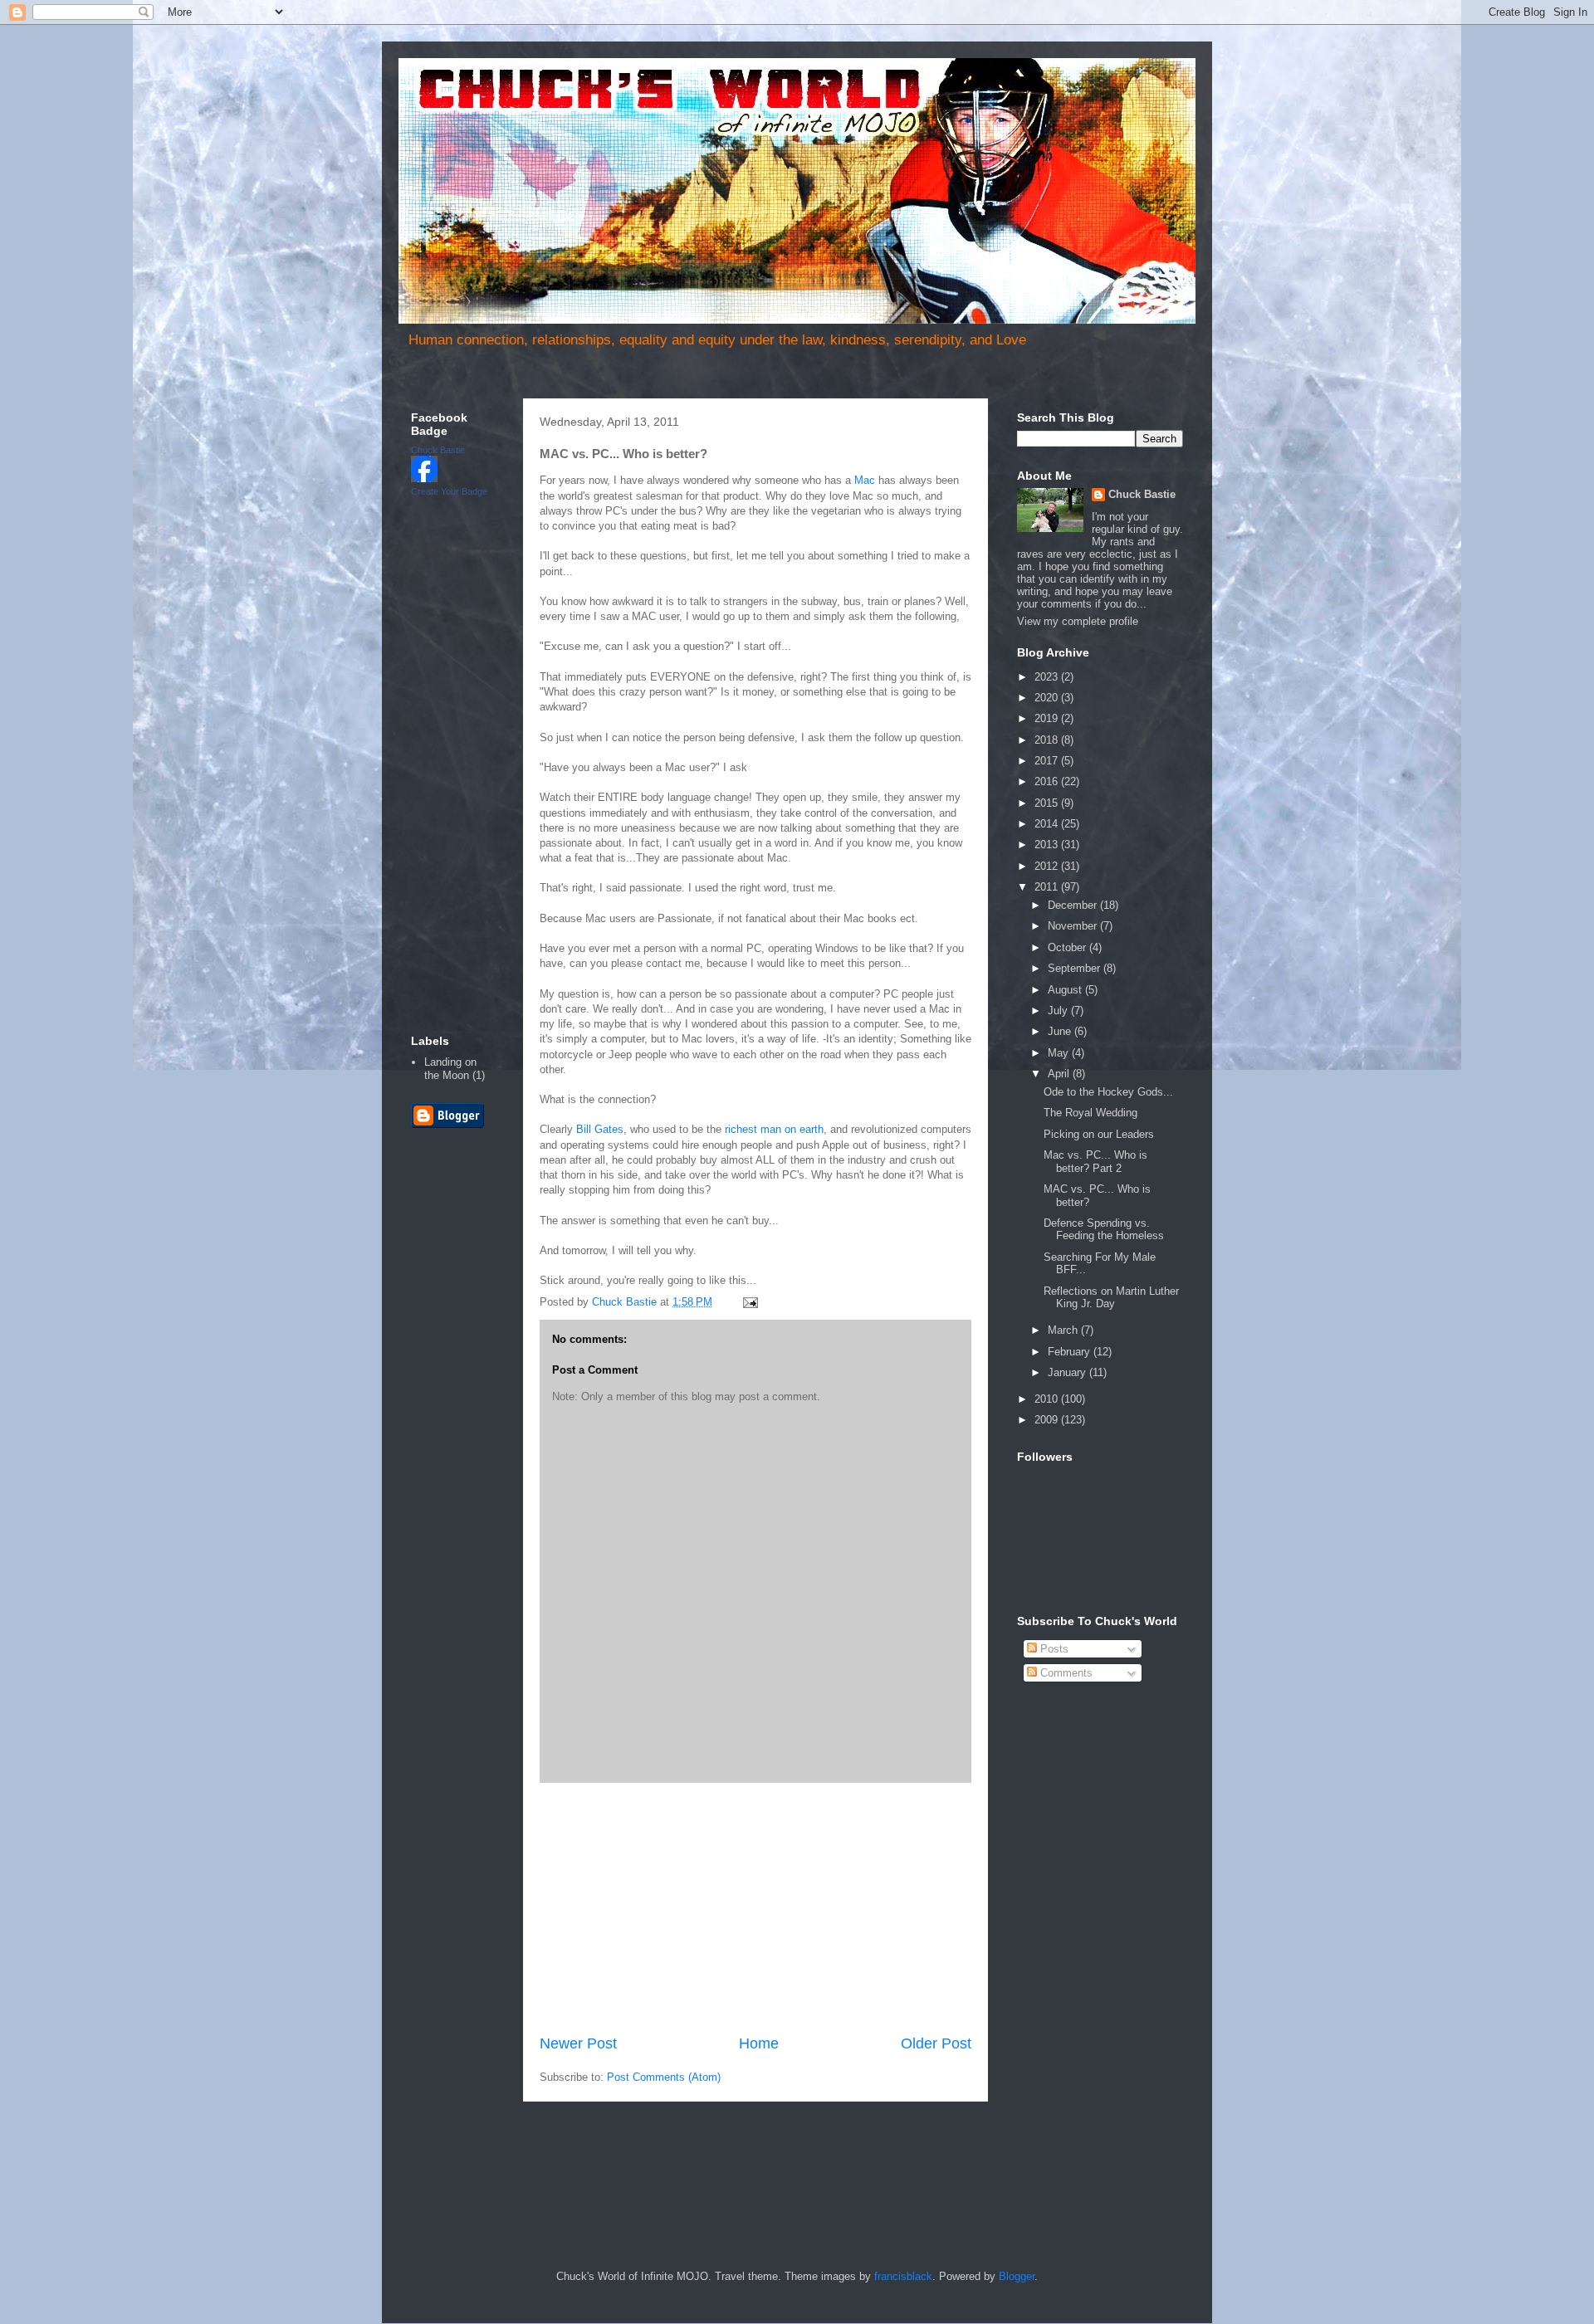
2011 (1048, 887)
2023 (1048, 677)
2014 (1048, 824)
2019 (1048, 718)
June (1061, 1031)
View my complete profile (1078, 621)
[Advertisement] (755, 1908)
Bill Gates (600, 1129)
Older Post (936, 2043)
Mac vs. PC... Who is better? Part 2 (1095, 1162)
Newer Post (578, 2043)
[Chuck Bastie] (424, 478)
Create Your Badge (449, 491)
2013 (1048, 845)
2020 (1048, 698)
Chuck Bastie (438, 450)
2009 (1048, 1420)
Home (759, 2043)
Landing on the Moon (450, 1069)
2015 (1048, 803)
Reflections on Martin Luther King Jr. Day (1111, 1298)
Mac (865, 480)
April (1060, 1074)
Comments (1065, 1673)
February (1071, 1352)
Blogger (1017, 2276)
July (1059, 1011)
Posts (1053, 1649)
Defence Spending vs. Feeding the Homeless (1104, 1230)
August (1066, 990)
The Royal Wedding (1090, 1113)
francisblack (903, 2276)
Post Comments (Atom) (664, 2077)
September (1076, 968)
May (1060, 1053)
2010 (1048, 1399)
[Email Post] (749, 1302)
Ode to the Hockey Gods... (1108, 1092)
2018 (1048, 740)
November (1074, 926)
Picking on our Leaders (1099, 1134)
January (1068, 1372)
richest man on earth (774, 1129)
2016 (1048, 781)
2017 (1048, 761)
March (1064, 1330)
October (1068, 947)
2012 (1048, 866)
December (1074, 905)
